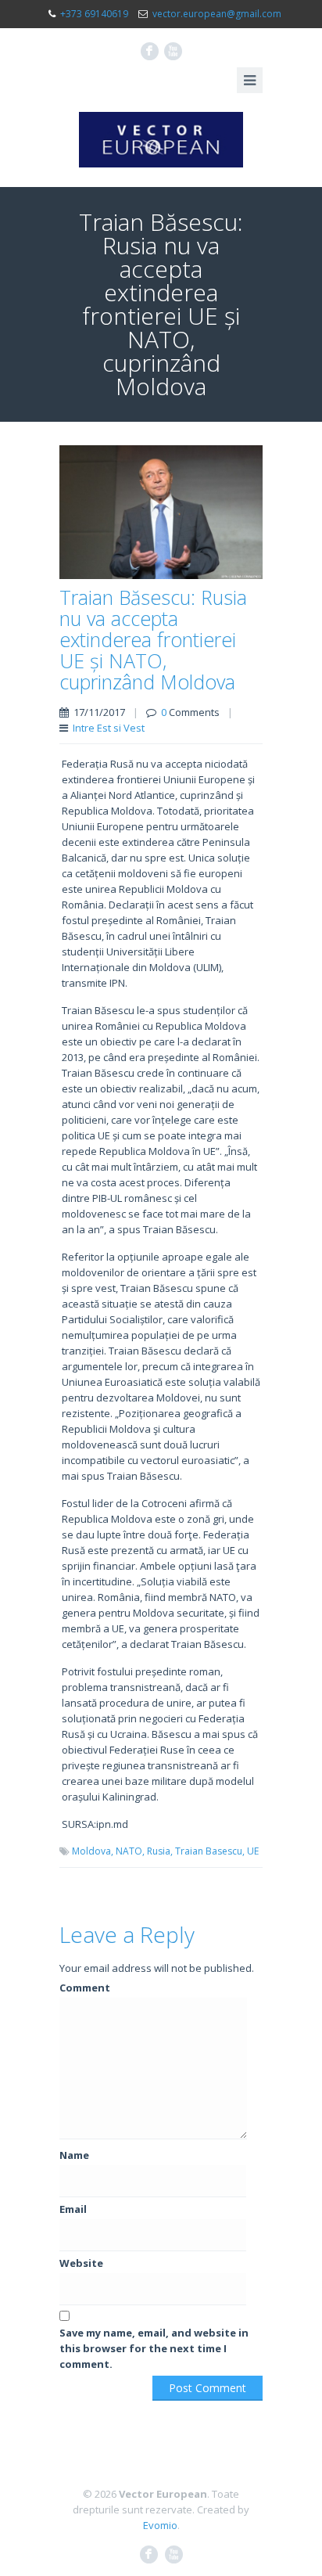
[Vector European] (161, 140)
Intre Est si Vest (109, 728)
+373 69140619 (94, 14)
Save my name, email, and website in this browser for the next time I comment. (154, 2348)
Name (74, 2155)
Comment (85, 1988)
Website (81, 2263)
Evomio (160, 2525)
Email (73, 2209)
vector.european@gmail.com (217, 14)
